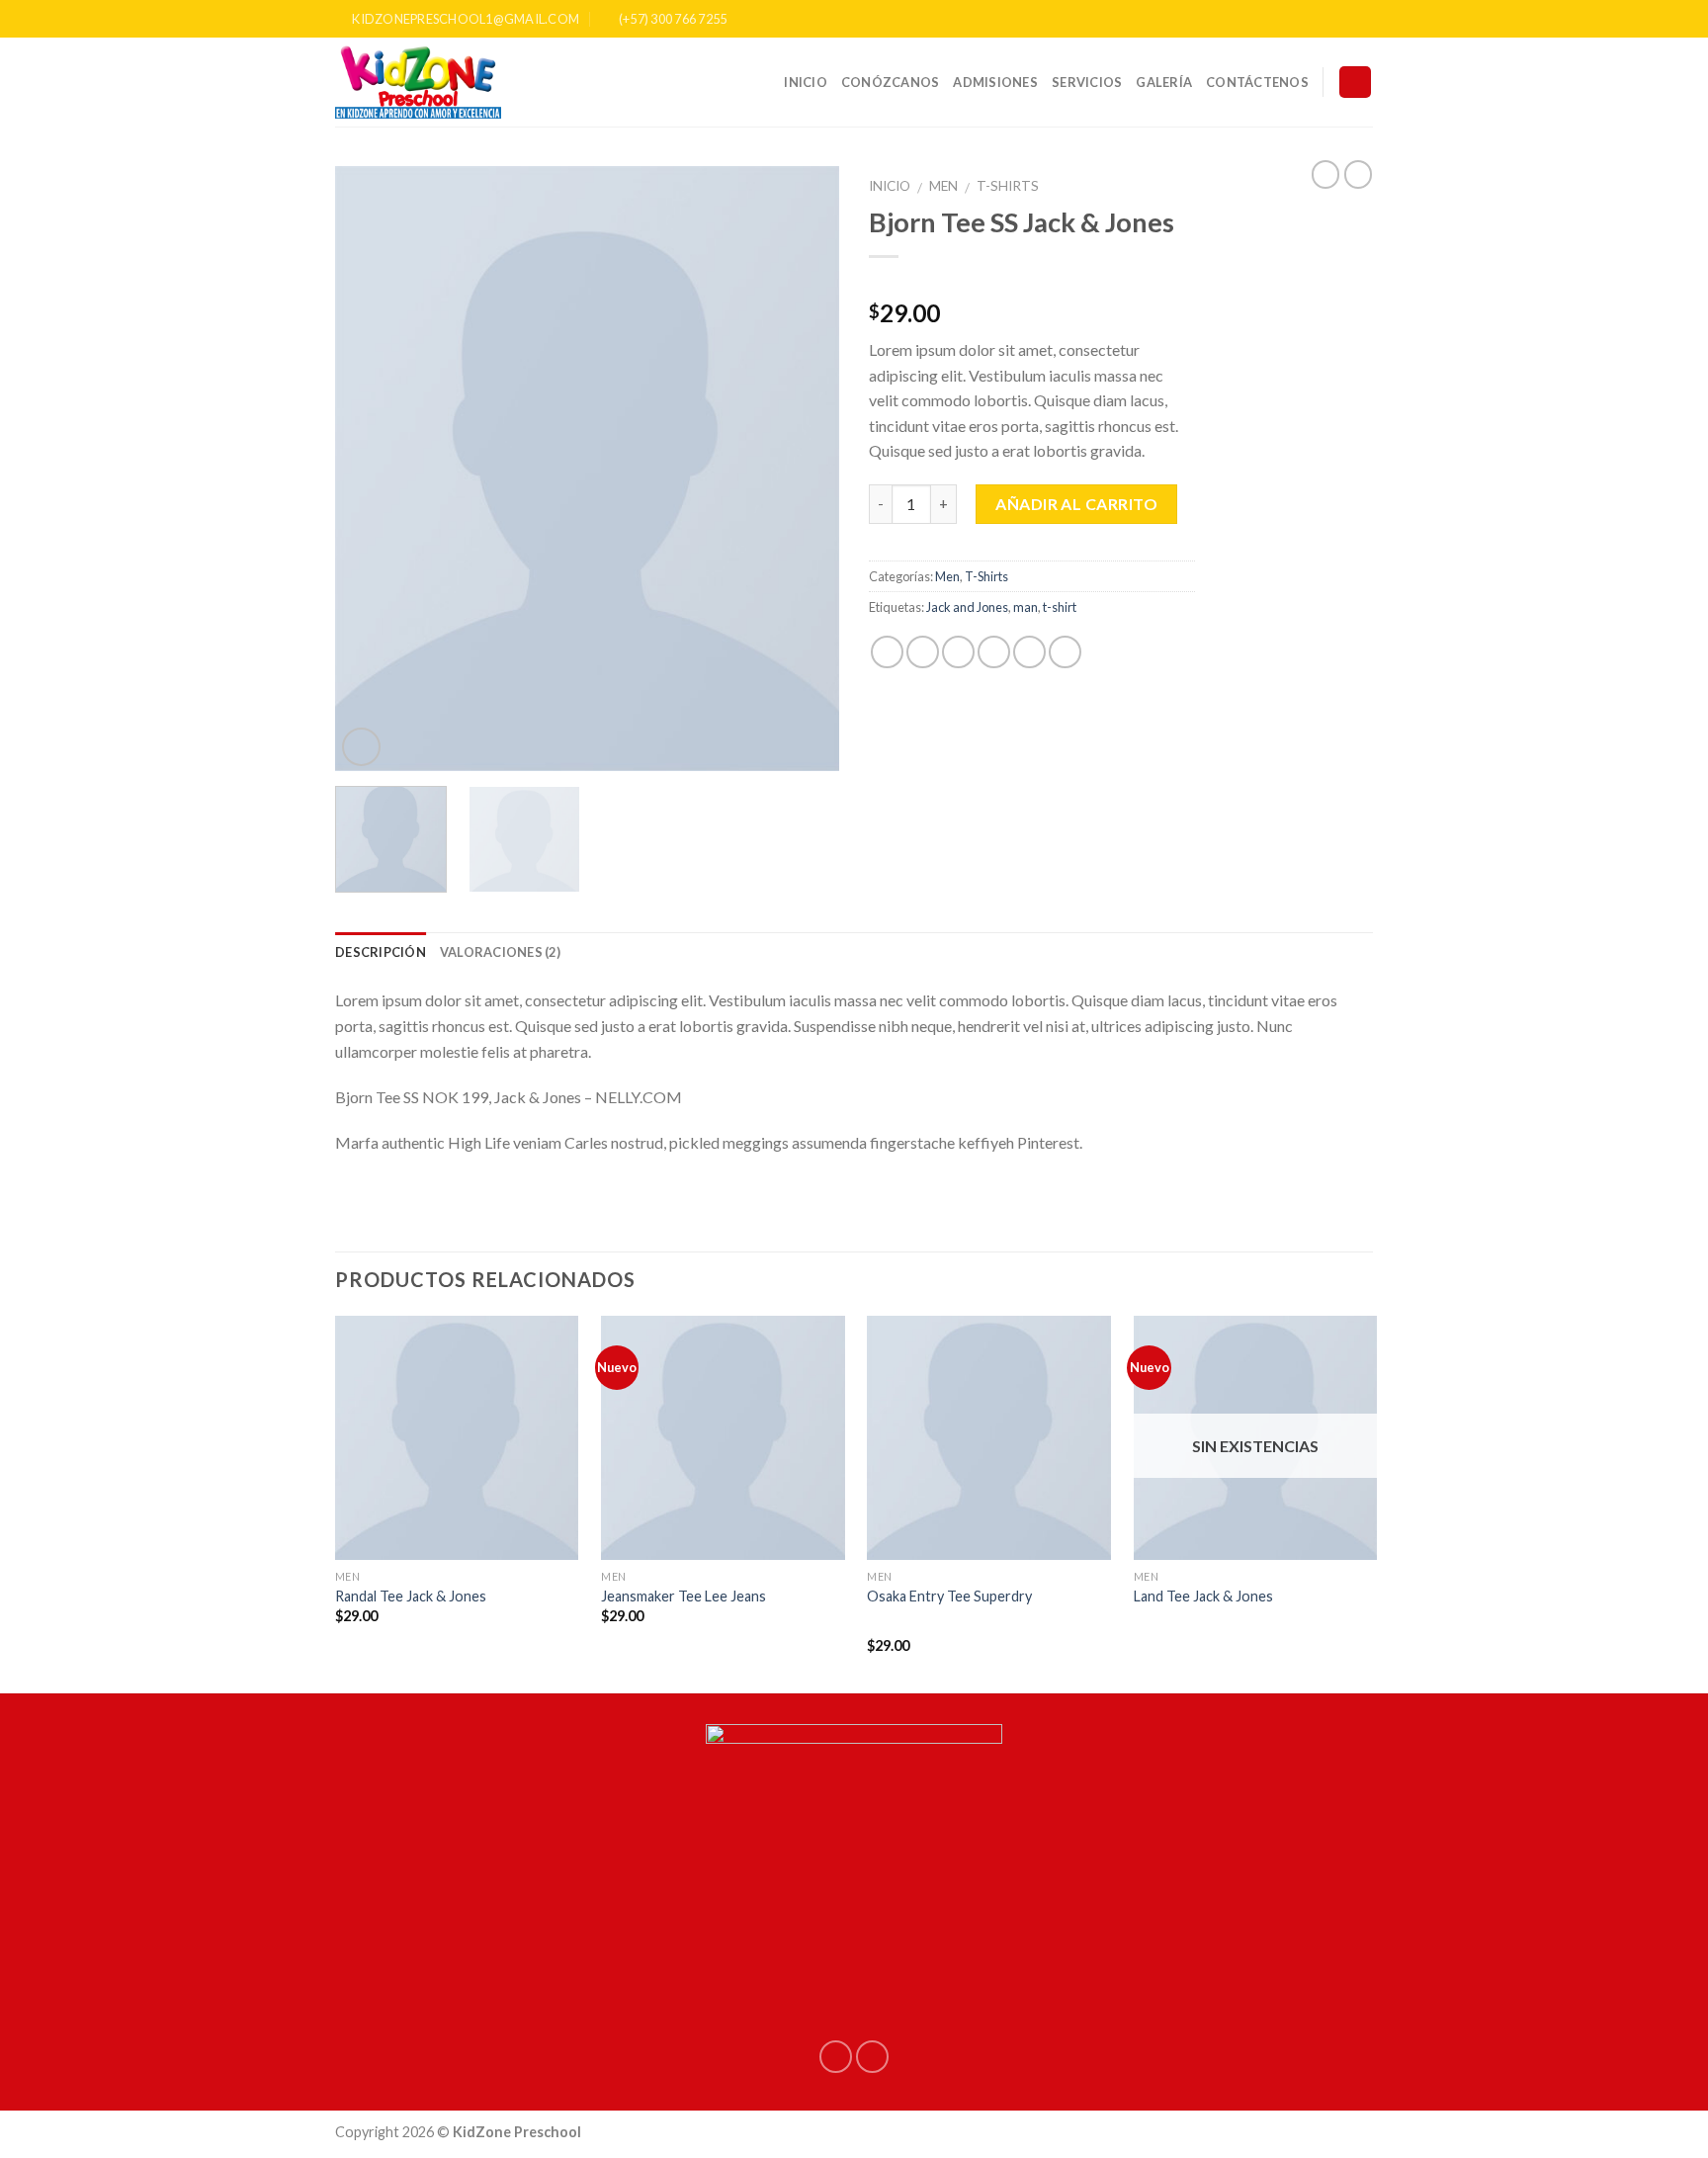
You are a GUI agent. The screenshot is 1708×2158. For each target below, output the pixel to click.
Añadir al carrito (1076, 504)
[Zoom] (361, 747)
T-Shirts (1008, 186)
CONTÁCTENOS (1257, 82)
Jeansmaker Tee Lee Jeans (683, 1596)
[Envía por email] (958, 652)
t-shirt (1060, 607)
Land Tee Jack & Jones (1203, 1596)
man (1025, 607)
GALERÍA (1164, 82)
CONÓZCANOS (891, 82)
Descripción (381, 952)
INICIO (806, 82)
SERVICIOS (1087, 82)
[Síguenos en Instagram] (1363, 19)
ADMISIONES (995, 82)
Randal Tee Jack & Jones (411, 1596)
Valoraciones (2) (500, 952)
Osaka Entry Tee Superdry (949, 1596)
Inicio (890, 186)
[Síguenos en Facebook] (1344, 19)
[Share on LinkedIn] (1065, 652)
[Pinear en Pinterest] (994, 652)
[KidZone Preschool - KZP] (433, 82)
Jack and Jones (967, 607)
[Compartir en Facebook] (887, 652)
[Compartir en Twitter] (923, 652)
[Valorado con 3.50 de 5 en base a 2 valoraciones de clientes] (1032, 282)
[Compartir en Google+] (1029, 652)
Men (943, 186)
